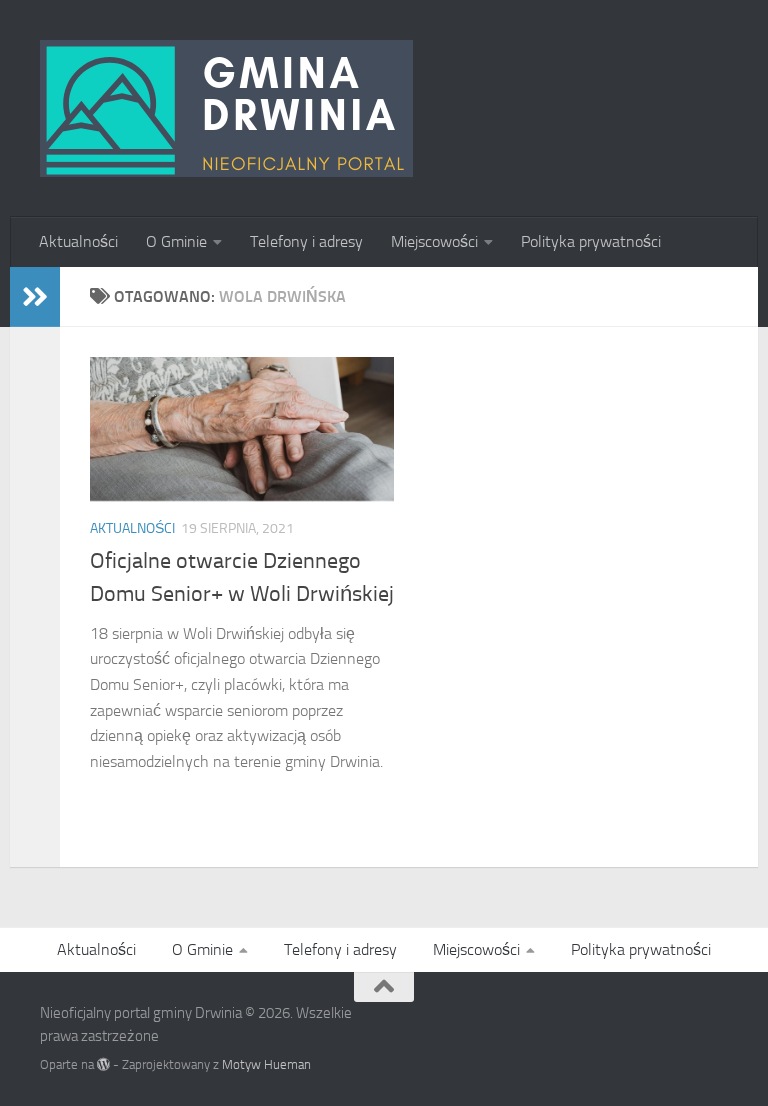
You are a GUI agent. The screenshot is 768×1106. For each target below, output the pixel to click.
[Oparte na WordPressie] (103, 1064)
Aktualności (78, 241)
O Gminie (176, 241)
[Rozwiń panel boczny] (35, 297)
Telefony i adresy (306, 241)
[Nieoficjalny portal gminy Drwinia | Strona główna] (226, 108)
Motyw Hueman (266, 1064)
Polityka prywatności (591, 241)
